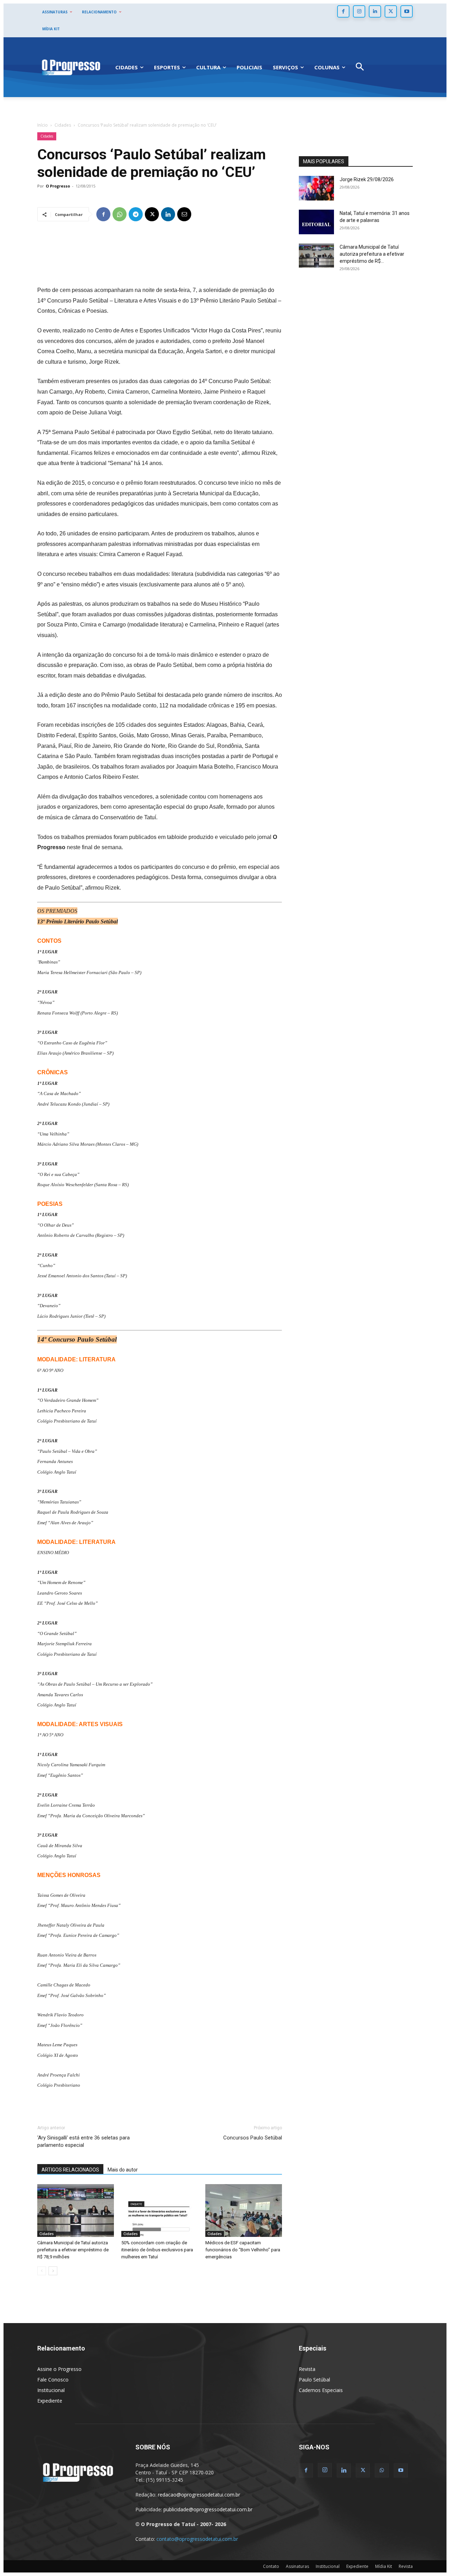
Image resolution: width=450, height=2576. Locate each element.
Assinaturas (297, 2566)
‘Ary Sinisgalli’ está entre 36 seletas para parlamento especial (83, 2141)
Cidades (63, 125)
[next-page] (53, 2271)
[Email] (184, 214)
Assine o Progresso (59, 2369)
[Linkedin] (375, 11)
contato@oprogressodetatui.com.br (197, 2539)
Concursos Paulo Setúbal (253, 2138)
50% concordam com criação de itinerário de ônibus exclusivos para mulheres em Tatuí (157, 2250)
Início (43, 125)
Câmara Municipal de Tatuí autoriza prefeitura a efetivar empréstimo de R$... (372, 254)
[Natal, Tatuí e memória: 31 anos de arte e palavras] (316, 222)
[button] (360, 67)
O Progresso (58, 186)
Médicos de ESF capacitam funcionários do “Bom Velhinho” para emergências (243, 2250)
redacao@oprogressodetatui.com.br (199, 2495)
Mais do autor (123, 2170)
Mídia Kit (384, 2566)
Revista (307, 2369)
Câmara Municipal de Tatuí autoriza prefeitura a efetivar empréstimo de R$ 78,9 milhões (73, 2250)
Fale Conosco (53, 2380)
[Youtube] (407, 11)
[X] (391, 11)
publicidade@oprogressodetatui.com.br (208, 2509)
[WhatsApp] (120, 214)
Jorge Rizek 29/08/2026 (367, 179)
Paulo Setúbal (314, 2380)
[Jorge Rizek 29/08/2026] (316, 188)
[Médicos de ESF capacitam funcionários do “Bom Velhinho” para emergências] (244, 2211)
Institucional (51, 2390)
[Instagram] (359, 11)
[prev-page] (42, 2271)
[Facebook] (343, 11)
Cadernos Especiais (321, 2390)
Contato (271, 2566)
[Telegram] (136, 214)
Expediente (50, 2401)
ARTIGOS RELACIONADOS (70, 2170)
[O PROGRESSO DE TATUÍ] (71, 67)
